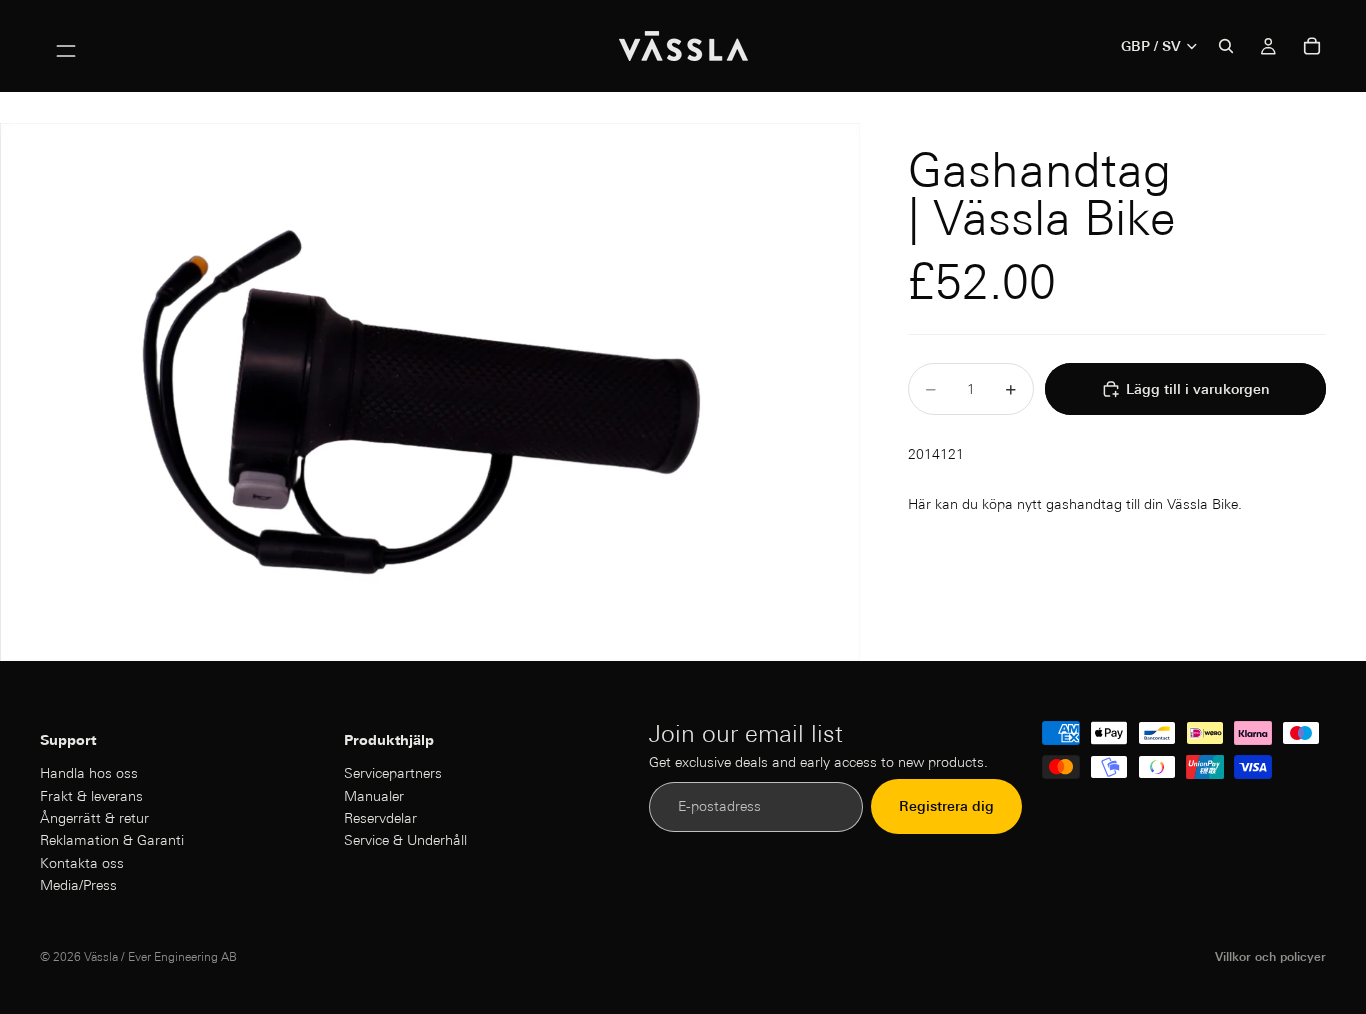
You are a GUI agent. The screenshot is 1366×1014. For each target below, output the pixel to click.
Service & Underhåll (405, 841)
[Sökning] (1226, 46)
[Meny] (66, 46)
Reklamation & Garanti (112, 841)
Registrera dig (946, 807)
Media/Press (78, 885)
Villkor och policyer (1270, 956)
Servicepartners (393, 773)
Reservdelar (380, 818)
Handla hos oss (89, 773)
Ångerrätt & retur (94, 818)
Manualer (374, 796)
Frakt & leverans (91, 796)
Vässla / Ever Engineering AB (160, 956)
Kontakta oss (82, 863)
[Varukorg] (1312, 46)
